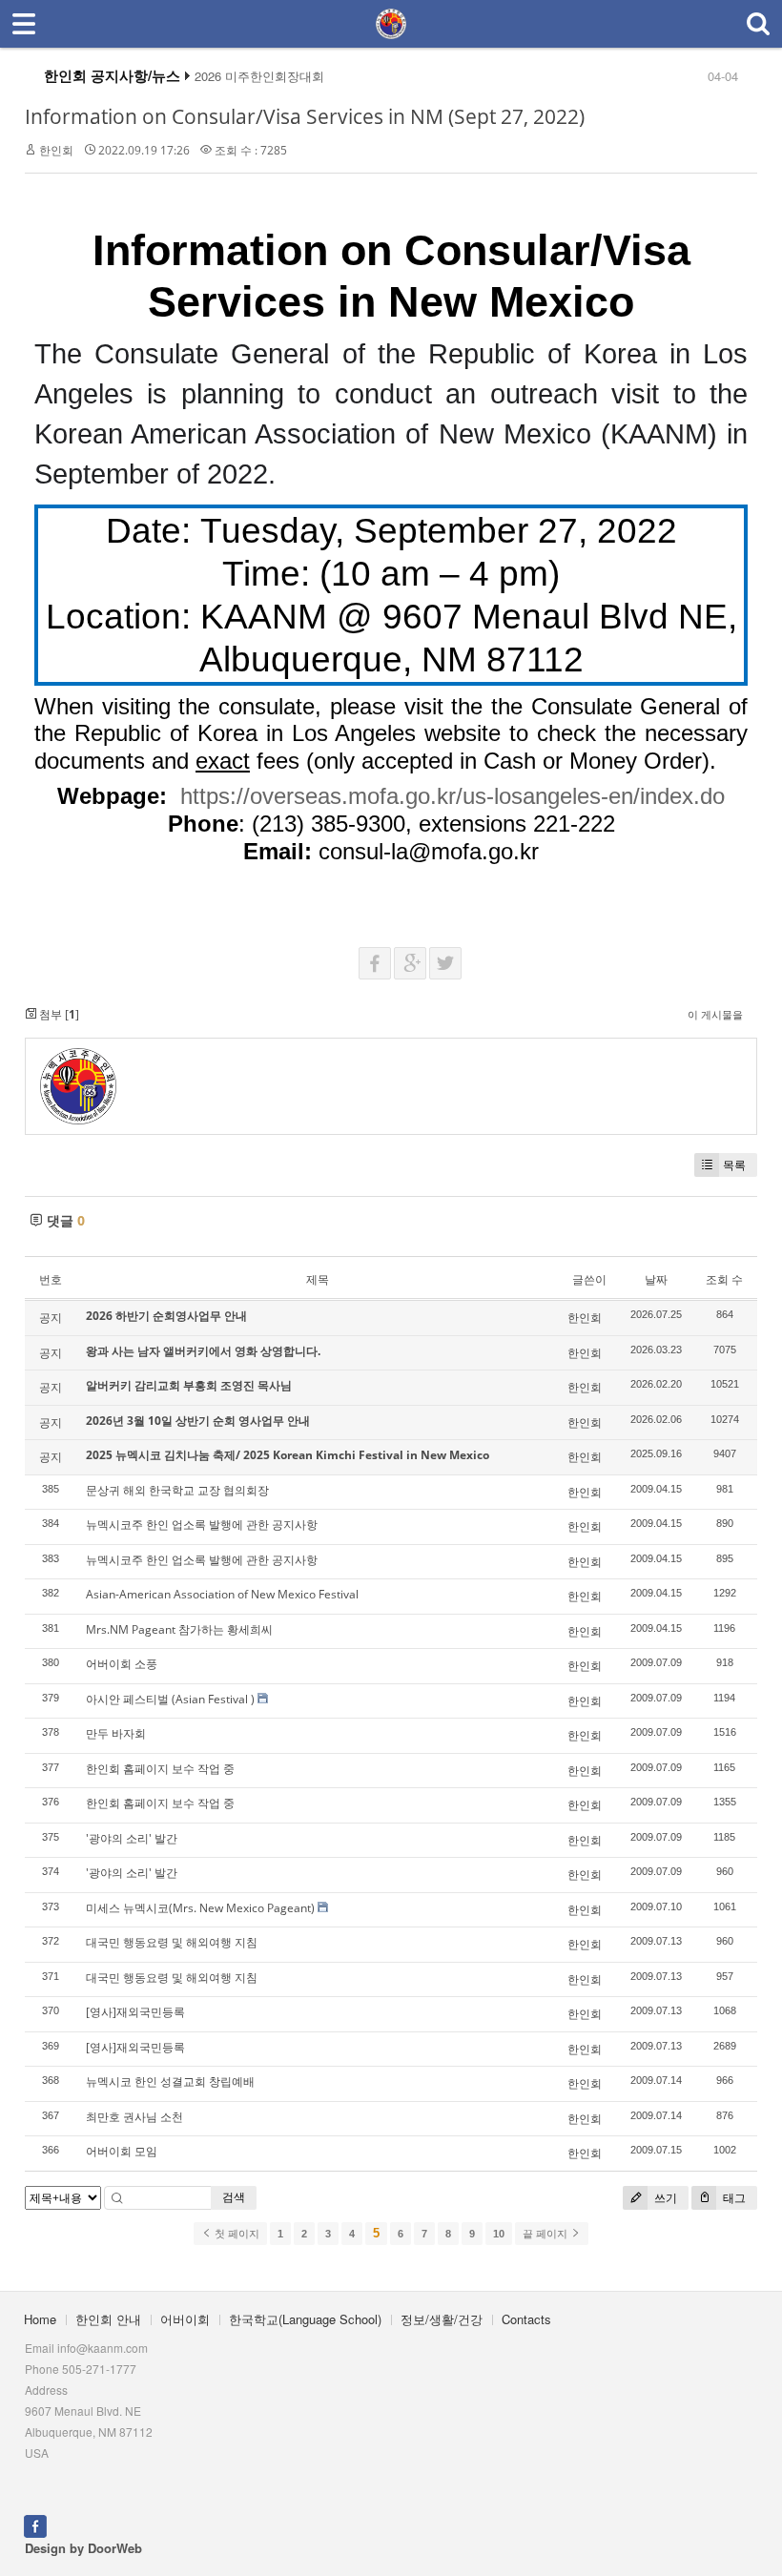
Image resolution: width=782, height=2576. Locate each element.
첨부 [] (58, 1014)
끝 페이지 (546, 2234)
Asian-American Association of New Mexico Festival (222, 1594)
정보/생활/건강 (442, 2319)
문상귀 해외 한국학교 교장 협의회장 (177, 1490)
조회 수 (724, 1279)
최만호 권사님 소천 (134, 2117)
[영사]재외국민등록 (135, 2012)
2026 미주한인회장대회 (259, 76)
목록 (734, 1165)
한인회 (56, 150)
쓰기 (664, 2198)
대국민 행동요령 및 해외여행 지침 (172, 1942)
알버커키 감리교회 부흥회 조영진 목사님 (189, 1385)
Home (40, 2319)
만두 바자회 (116, 1733)
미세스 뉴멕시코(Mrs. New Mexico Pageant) (200, 1908)
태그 (733, 2198)
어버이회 (185, 2319)
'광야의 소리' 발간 (132, 1838)
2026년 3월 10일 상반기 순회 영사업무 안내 (198, 1421)
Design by (83, 2548)
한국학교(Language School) (305, 2319)
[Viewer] (715, 790)
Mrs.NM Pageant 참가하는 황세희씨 (179, 1629)
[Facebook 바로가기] (35, 2524)
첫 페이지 (236, 2234)
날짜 (656, 1279)
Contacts (526, 2319)
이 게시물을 (715, 1014)
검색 (234, 2197)
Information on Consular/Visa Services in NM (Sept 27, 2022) (305, 116)
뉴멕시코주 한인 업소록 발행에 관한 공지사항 (202, 1525)
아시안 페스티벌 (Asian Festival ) (170, 1699)
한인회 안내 (108, 2319)
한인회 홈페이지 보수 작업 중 (160, 1769)
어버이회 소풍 (122, 1664)
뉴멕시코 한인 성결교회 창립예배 (170, 2081)
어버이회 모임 (122, 2151)
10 (499, 2234)
